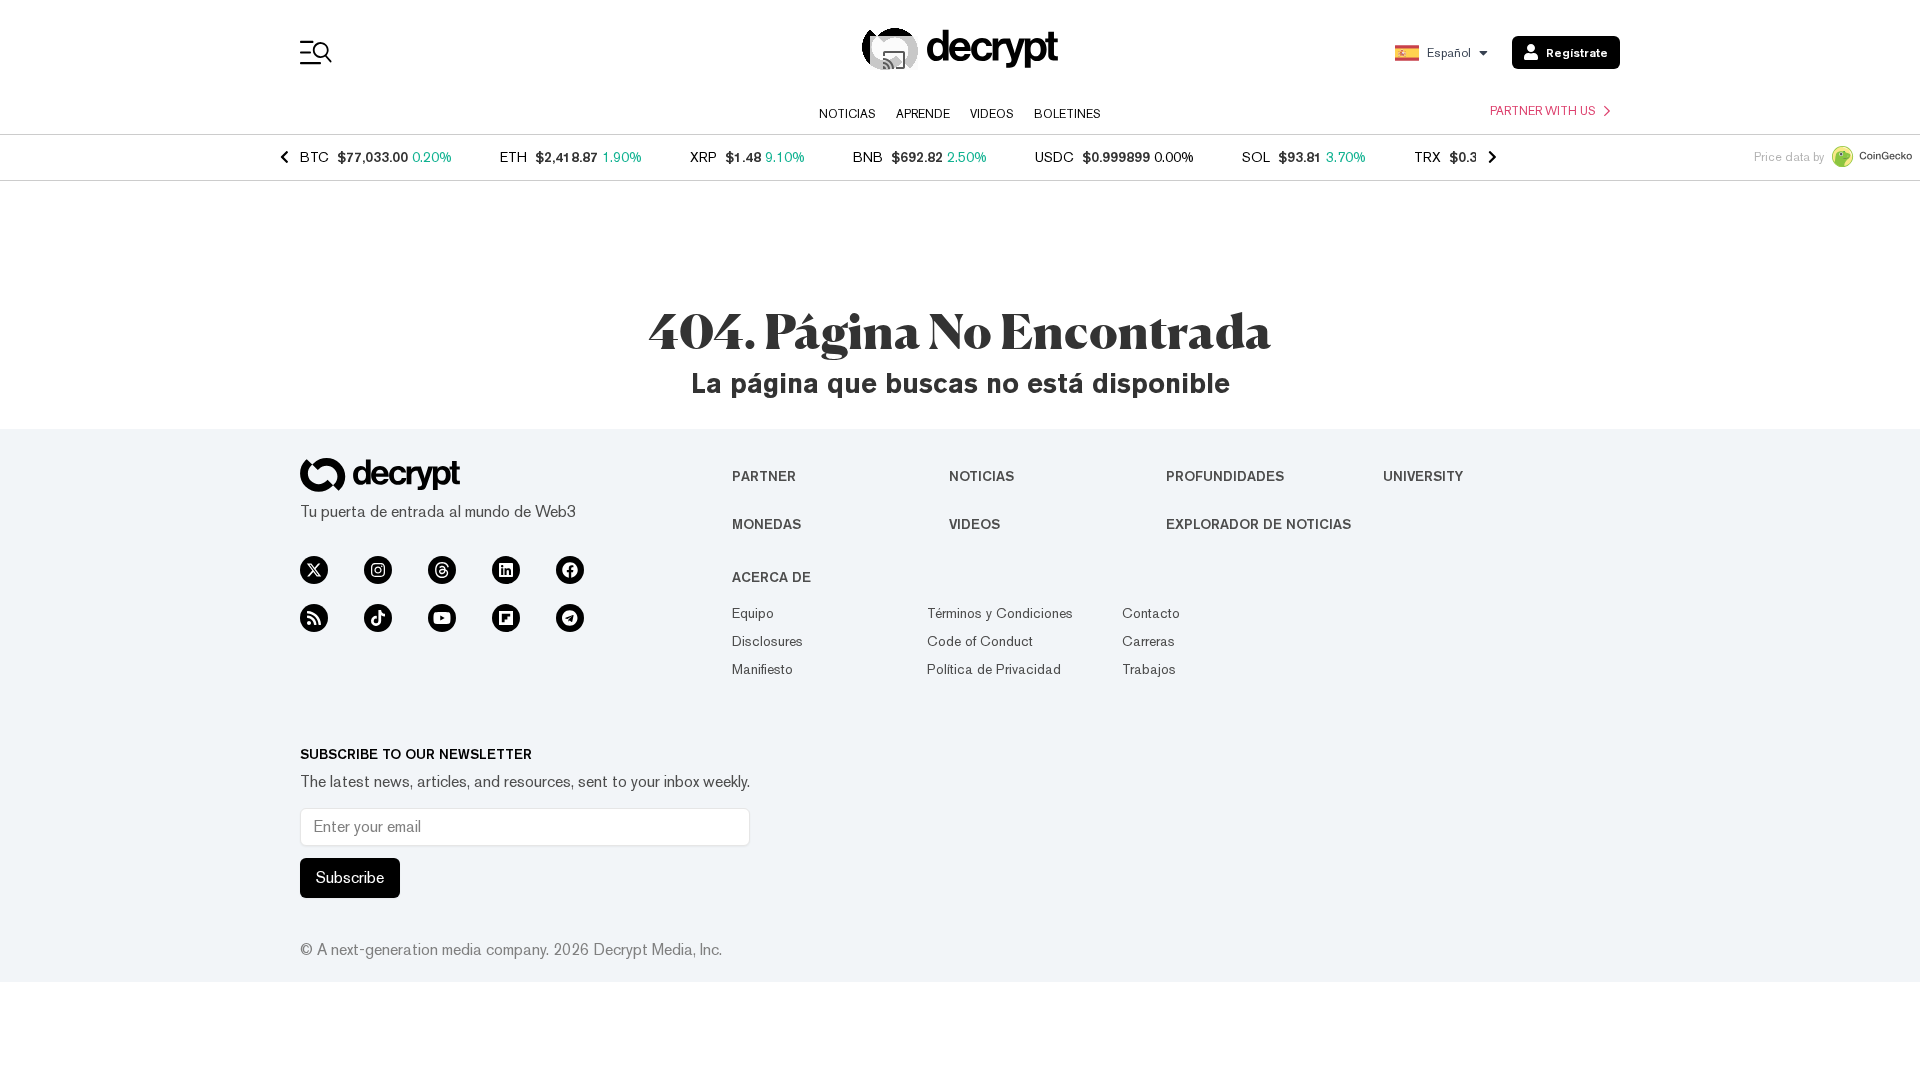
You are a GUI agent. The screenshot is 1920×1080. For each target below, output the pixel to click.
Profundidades (1225, 476)
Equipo (753, 613)
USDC (1054, 157)
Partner (764, 476)
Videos (992, 114)
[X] (314, 570)
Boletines (1067, 114)
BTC (314, 157)
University (1423, 476)
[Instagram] (378, 570)
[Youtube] (442, 618)
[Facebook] (570, 570)
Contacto (1151, 613)
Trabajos (1149, 669)
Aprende (923, 114)
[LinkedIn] (506, 570)
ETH (513, 157)
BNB (868, 157)
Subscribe (350, 877)
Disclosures (767, 641)
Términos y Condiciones (1000, 613)
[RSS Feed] (314, 618)
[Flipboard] (506, 618)
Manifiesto (762, 669)
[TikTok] (378, 618)
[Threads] (442, 570)
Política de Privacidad (994, 669)
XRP (703, 157)
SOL (1256, 157)
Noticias (847, 114)
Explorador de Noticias (1258, 524)
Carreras (1148, 641)
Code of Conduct (980, 641)
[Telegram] (570, 618)
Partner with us (1543, 111)
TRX (1427, 157)
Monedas (766, 524)
